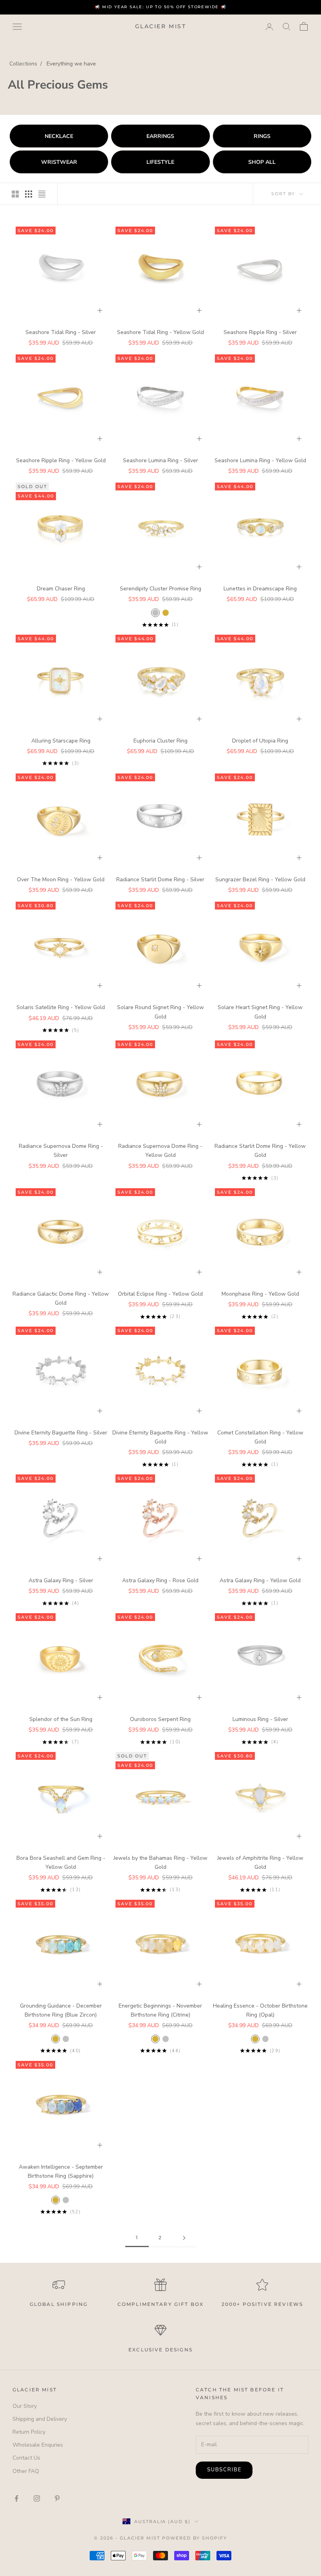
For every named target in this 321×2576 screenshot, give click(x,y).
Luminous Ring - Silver (260, 1719)
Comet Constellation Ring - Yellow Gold (260, 1437)
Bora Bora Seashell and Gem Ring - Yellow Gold (61, 1863)
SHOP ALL (262, 162)
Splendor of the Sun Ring (61, 1719)
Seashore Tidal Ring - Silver (61, 332)
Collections (23, 64)
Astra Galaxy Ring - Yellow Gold (260, 1580)
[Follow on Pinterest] (57, 2498)
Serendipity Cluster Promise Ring (160, 589)
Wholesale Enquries (38, 2445)
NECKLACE (59, 136)
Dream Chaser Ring (61, 589)
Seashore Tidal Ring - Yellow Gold (160, 332)
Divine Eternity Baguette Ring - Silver (61, 1433)
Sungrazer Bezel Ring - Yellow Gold (260, 880)
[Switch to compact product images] (42, 194)
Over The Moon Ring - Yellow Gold (61, 880)
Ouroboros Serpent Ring (160, 1719)
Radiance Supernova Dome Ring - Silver (61, 1151)
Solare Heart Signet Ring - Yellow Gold (260, 1012)
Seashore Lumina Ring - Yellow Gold (260, 460)
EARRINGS (160, 136)
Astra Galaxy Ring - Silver (61, 1580)
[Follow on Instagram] (37, 2498)
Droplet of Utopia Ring (260, 741)
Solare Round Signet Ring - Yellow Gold (160, 1012)
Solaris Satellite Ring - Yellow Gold (61, 1007)
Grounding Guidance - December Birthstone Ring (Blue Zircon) (61, 2010)
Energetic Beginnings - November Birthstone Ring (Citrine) (160, 2010)
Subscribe (224, 2470)
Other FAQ (26, 2471)
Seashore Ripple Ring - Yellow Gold (61, 460)
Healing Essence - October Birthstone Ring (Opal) (260, 2010)
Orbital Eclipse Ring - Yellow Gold (160, 1294)
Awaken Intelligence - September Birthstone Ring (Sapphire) (61, 2171)
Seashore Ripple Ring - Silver (260, 332)
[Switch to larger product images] (15, 194)
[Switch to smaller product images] (29, 194)
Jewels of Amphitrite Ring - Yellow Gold (260, 1863)
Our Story (25, 2406)
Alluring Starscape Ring (61, 741)
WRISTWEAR (59, 162)
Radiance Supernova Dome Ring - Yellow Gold (160, 1151)
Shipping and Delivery (40, 2419)
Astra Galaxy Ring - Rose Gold (160, 1580)
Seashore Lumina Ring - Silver (160, 460)
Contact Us (26, 2458)
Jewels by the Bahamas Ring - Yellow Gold (160, 1863)
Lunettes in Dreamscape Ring (260, 589)
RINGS (262, 136)
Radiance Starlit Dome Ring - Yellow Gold (260, 1151)
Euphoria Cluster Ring (160, 741)
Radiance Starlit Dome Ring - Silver (160, 880)
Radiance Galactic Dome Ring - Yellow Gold (61, 1298)
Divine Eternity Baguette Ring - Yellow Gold (160, 1437)
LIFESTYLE (160, 162)
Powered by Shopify (195, 2538)
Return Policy (29, 2432)
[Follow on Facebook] (16, 2498)
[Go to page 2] (184, 2238)
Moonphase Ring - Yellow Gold (260, 1294)
